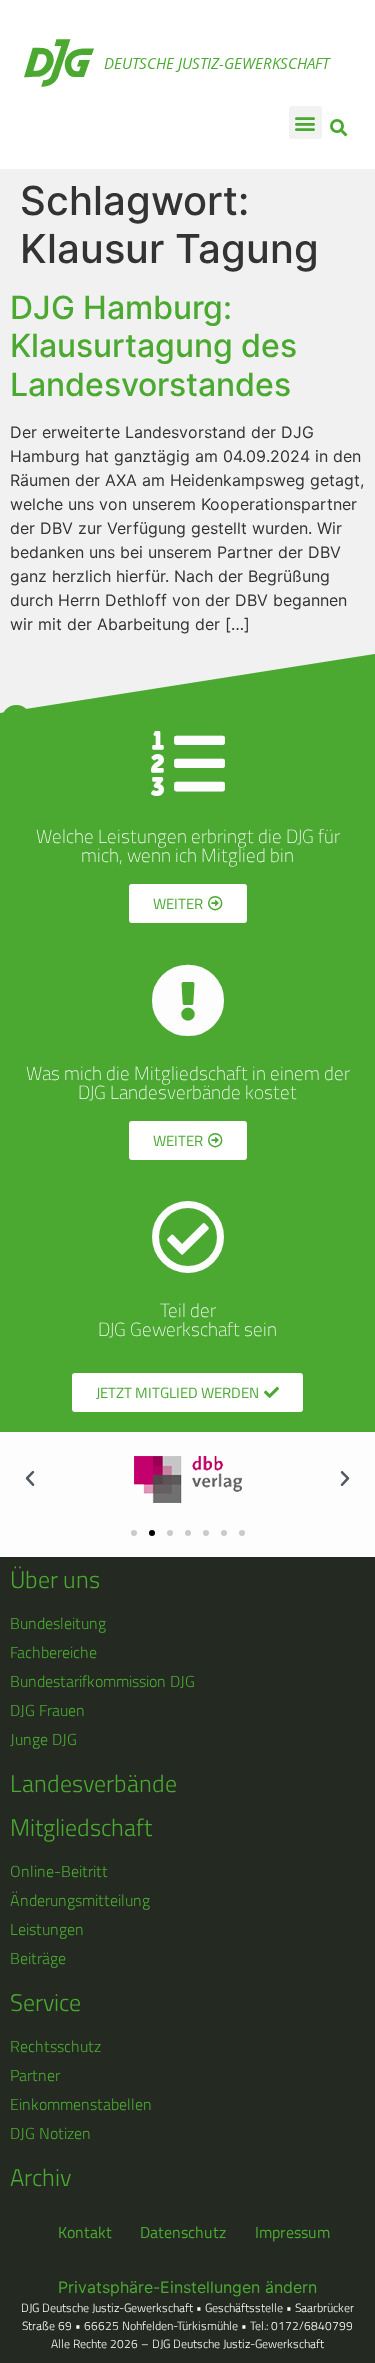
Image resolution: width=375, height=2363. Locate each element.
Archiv (40, 2177)
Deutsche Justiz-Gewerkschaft (216, 63)
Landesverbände (93, 1783)
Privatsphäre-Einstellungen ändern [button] (187, 2287)
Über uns (55, 1579)
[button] (305, 122)
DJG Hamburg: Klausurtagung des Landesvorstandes (153, 346)
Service (45, 2002)
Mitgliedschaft (81, 1827)
